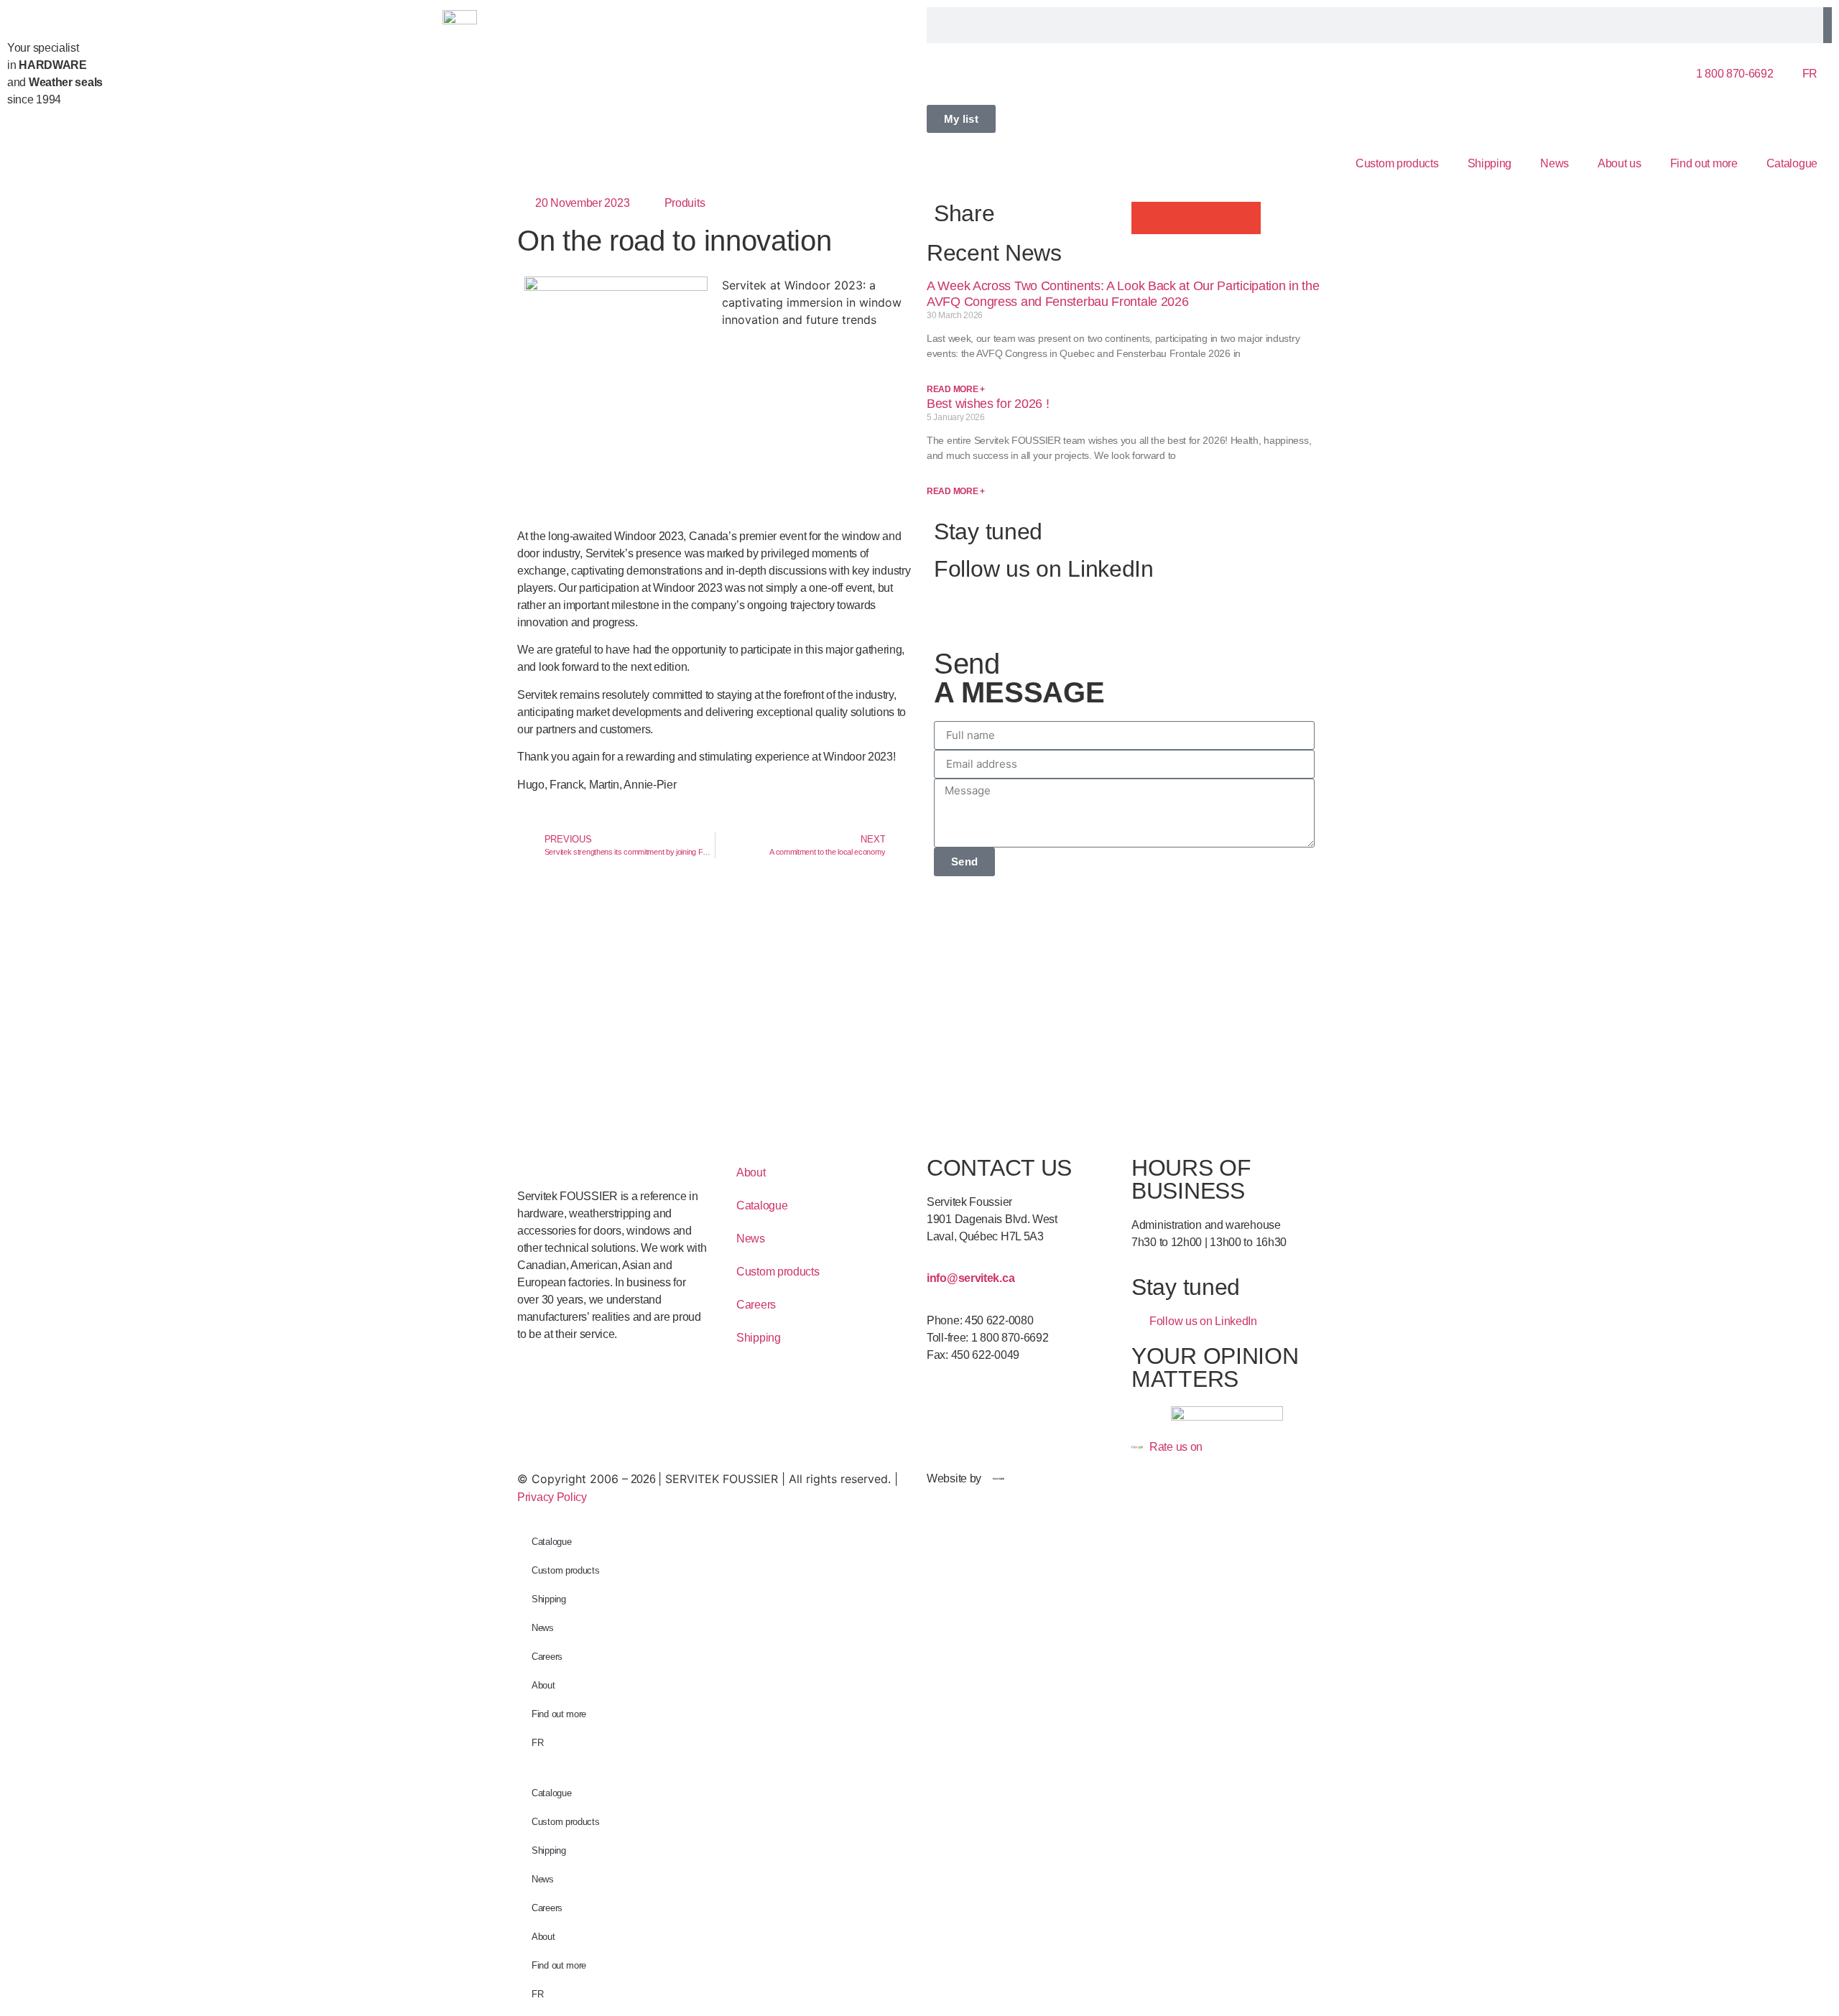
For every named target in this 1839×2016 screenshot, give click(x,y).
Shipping (1490, 163)
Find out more (1704, 163)
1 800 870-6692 (1735, 74)
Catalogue (1792, 163)
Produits (685, 203)
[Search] (1828, 25)
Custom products (1397, 163)
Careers (756, 1305)
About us (1620, 163)
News (1555, 163)
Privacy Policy (552, 1497)
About (751, 1172)
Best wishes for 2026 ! (988, 404)
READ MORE (956, 389)
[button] (1148, 218)
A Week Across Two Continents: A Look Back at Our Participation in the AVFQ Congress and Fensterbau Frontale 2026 (1123, 294)
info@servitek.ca (971, 1278)
